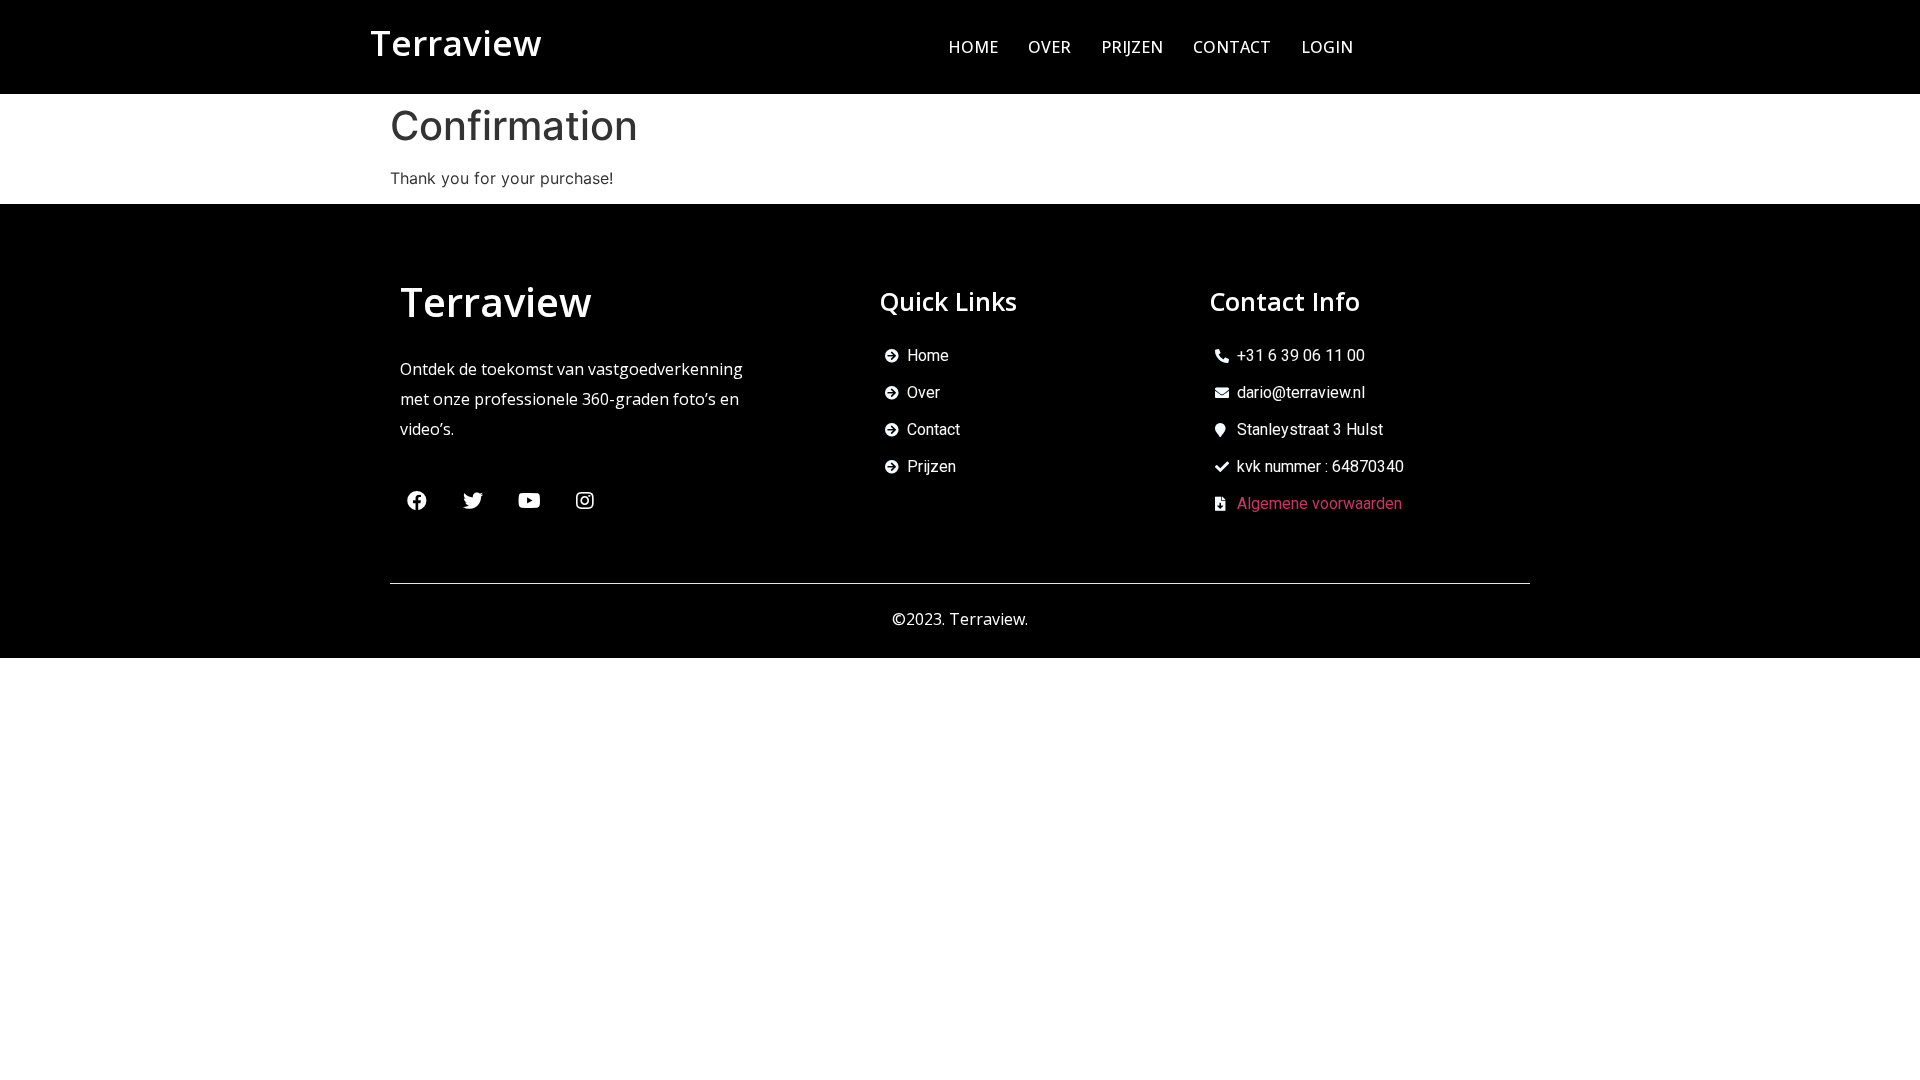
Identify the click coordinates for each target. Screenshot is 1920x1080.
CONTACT (1232, 47)
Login (1327, 47)
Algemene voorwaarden (1319, 503)
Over (1049, 47)
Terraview (456, 42)
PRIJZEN (1132, 47)
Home (973, 47)
